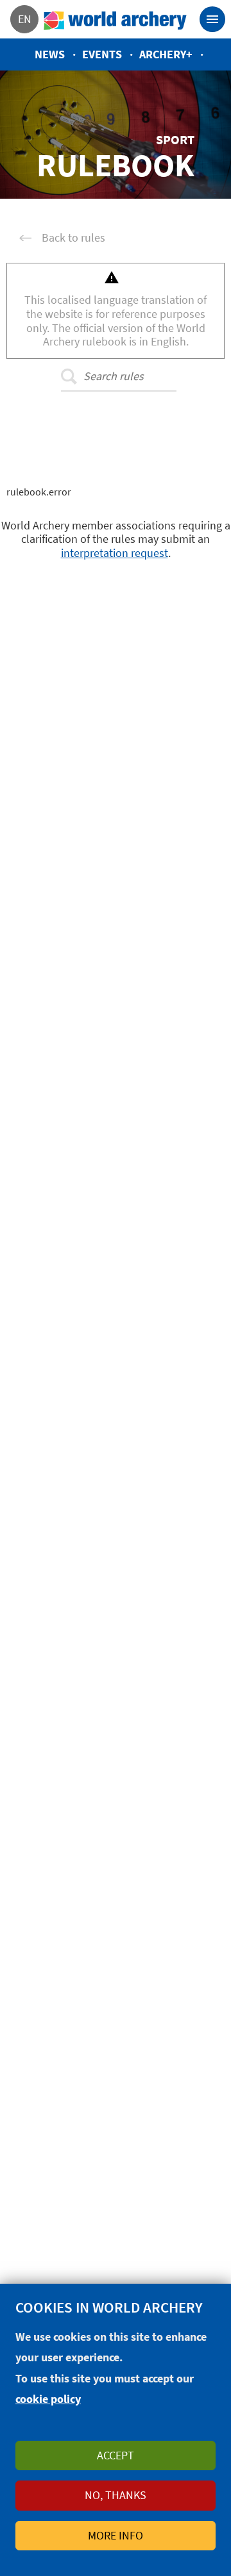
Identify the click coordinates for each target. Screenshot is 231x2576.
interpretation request (115, 553)
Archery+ (166, 54)
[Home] (116, 19)
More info (116, 2535)
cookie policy (48, 2399)
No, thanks (116, 2495)
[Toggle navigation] (212, 19)
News (50, 54)
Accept (116, 2455)
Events (102, 54)
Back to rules (73, 238)
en (25, 19)
